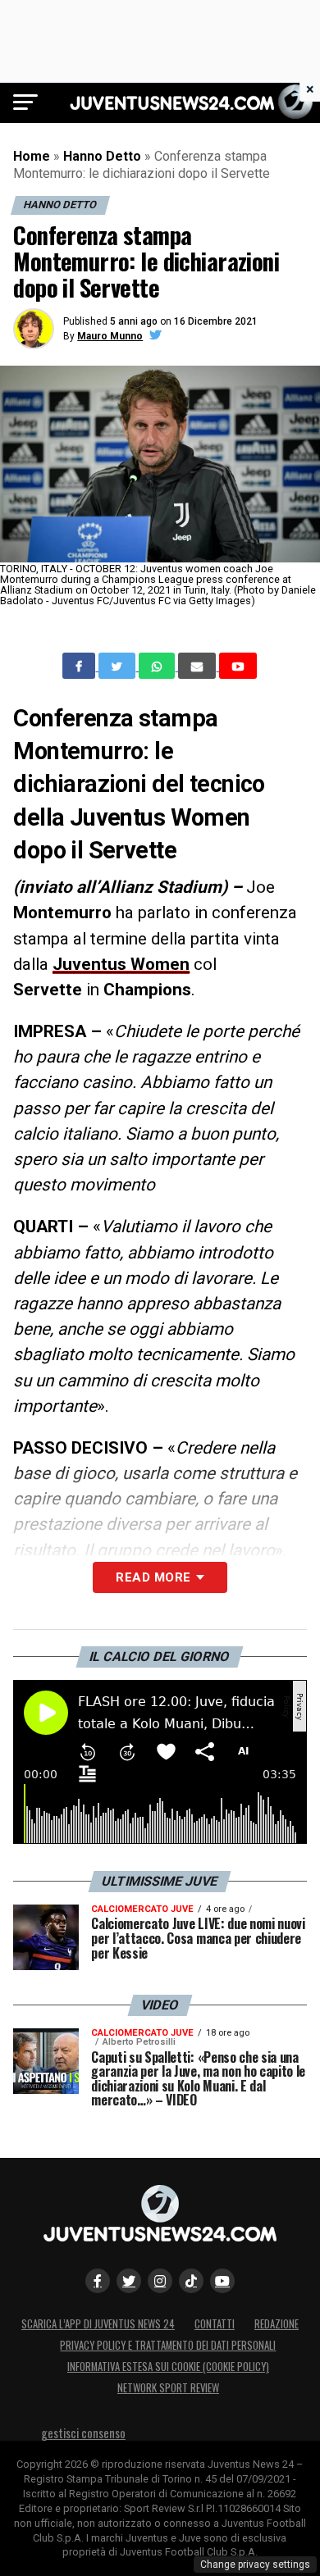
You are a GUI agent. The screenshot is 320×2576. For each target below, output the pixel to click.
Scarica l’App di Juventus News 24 (98, 2324)
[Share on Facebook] (80, 666)
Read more (153, 1577)
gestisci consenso (83, 2433)
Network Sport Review (168, 2388)
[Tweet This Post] (119, 666)
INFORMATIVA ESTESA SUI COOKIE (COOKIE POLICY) (168, 2367)
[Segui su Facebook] (98, 2281)
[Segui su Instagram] (160, 2281)
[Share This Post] (158, 666)
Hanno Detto (102, 156)
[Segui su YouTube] (222, 2281)
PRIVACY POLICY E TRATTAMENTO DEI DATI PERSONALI (168, 2345)
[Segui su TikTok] (191, 2281)
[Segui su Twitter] (129, 2281)
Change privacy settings (255, 2565)
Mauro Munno (110, 336)
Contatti (215, 2324)
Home (32, 156)
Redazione (277, 2324)
